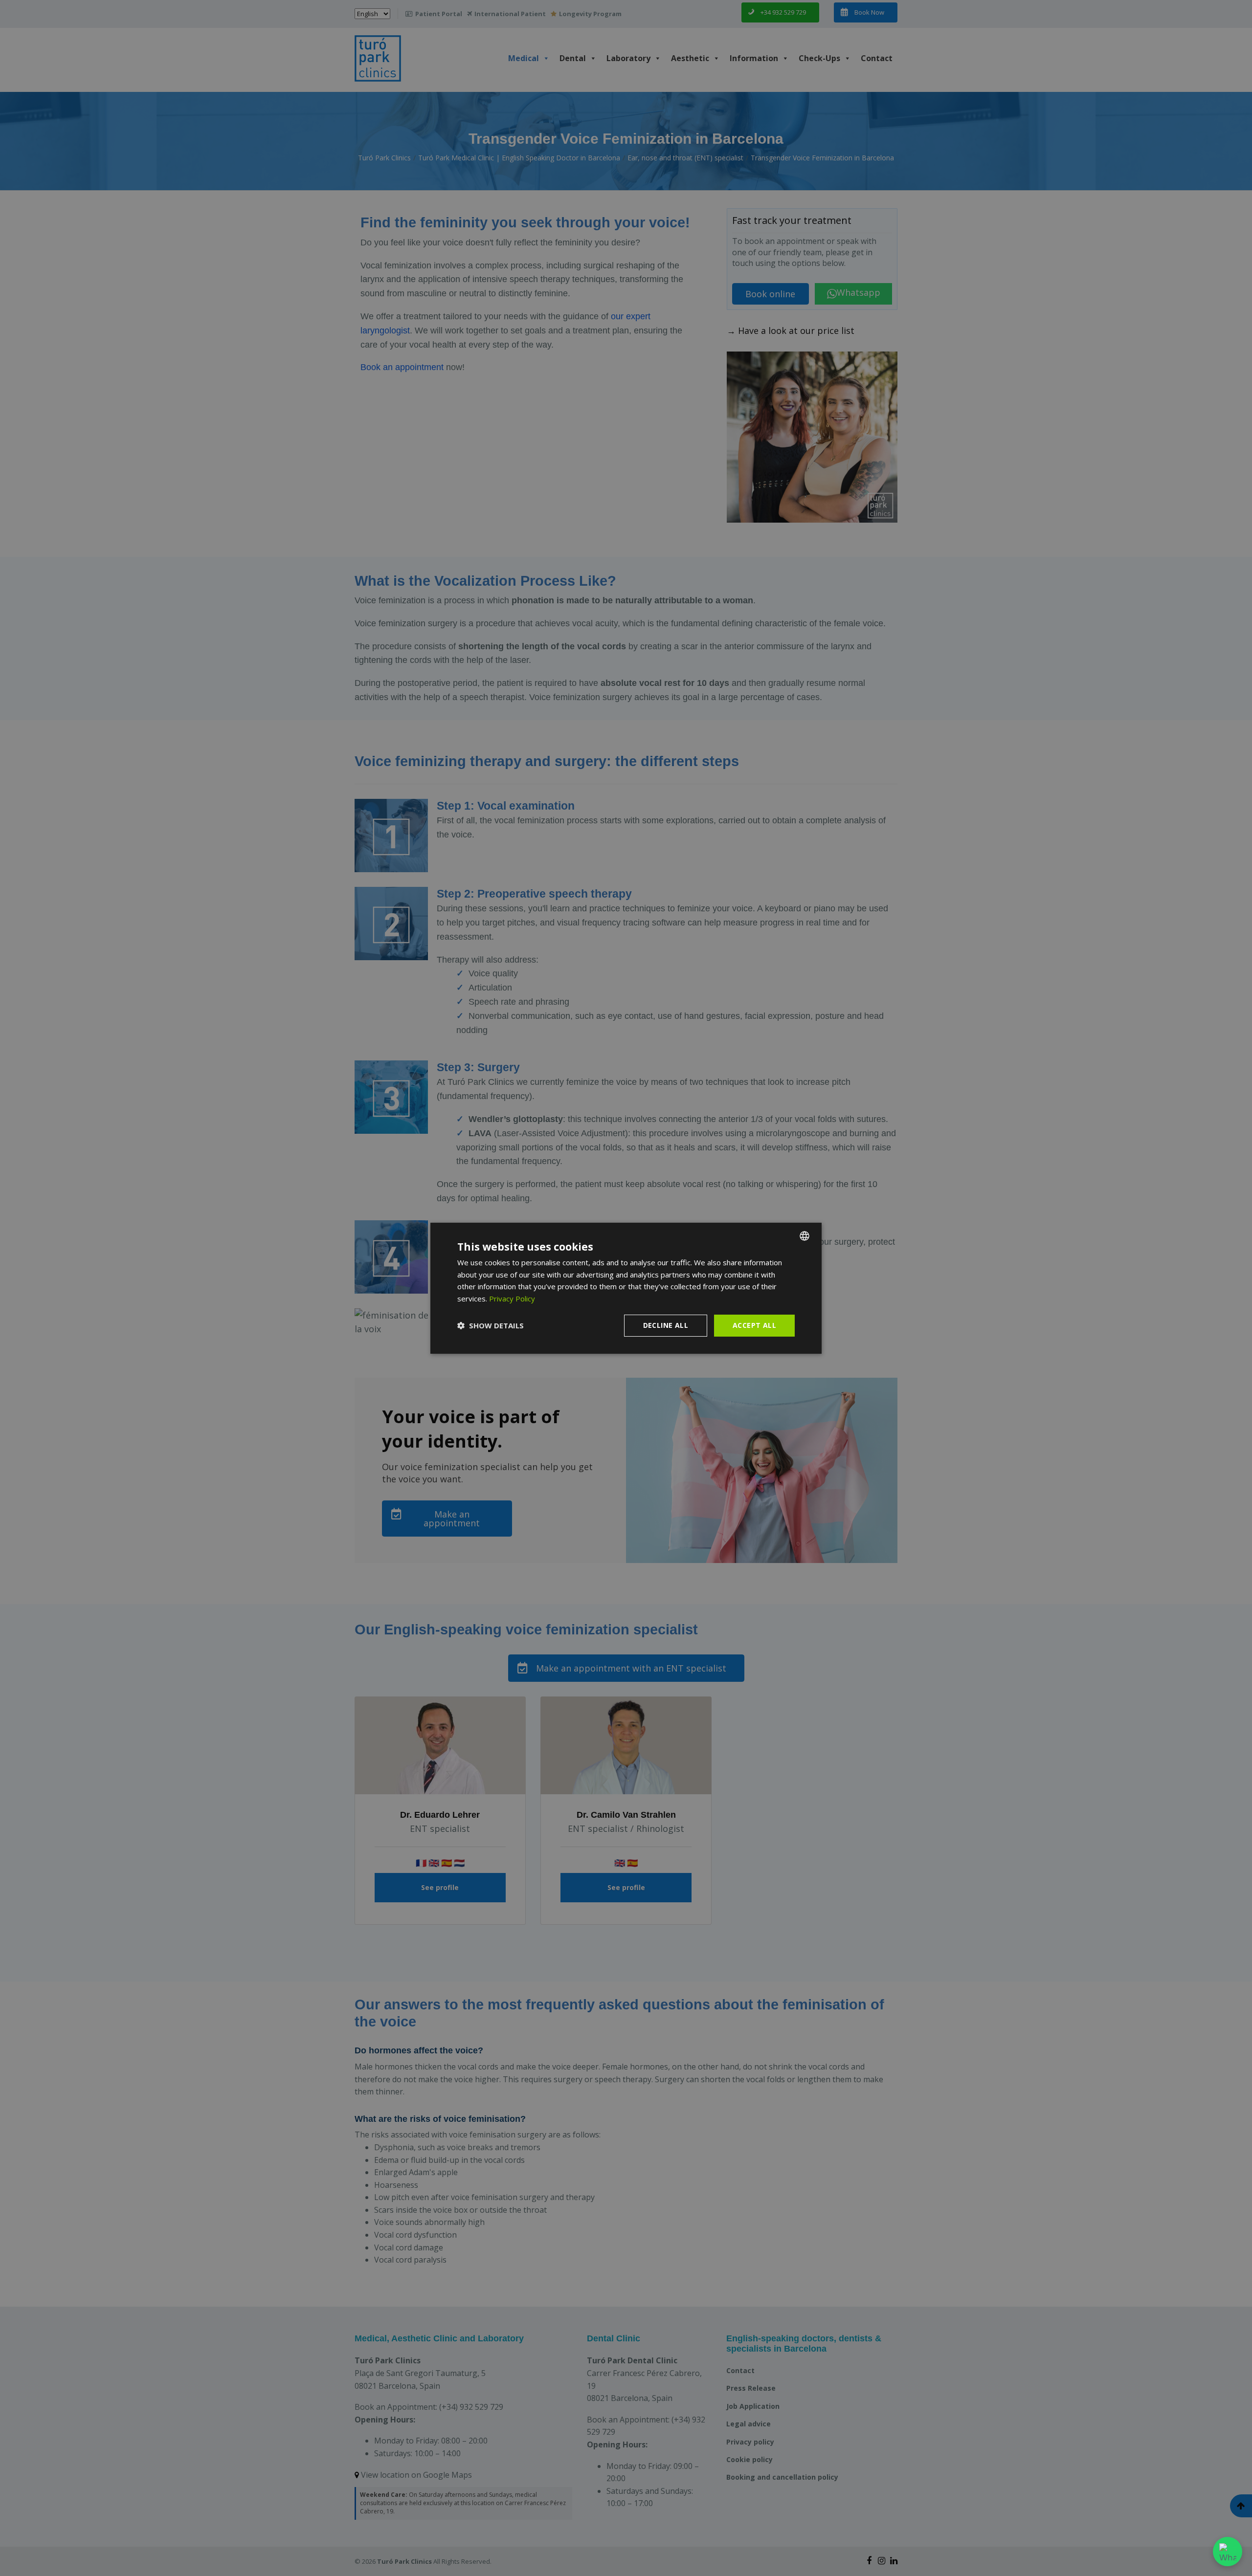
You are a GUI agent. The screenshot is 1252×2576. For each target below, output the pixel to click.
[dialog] (626, 1288)
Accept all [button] (754, 1325)
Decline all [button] (666, 1325)
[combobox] (805, 1235)
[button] (491, 1325)
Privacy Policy (512, 1299)
